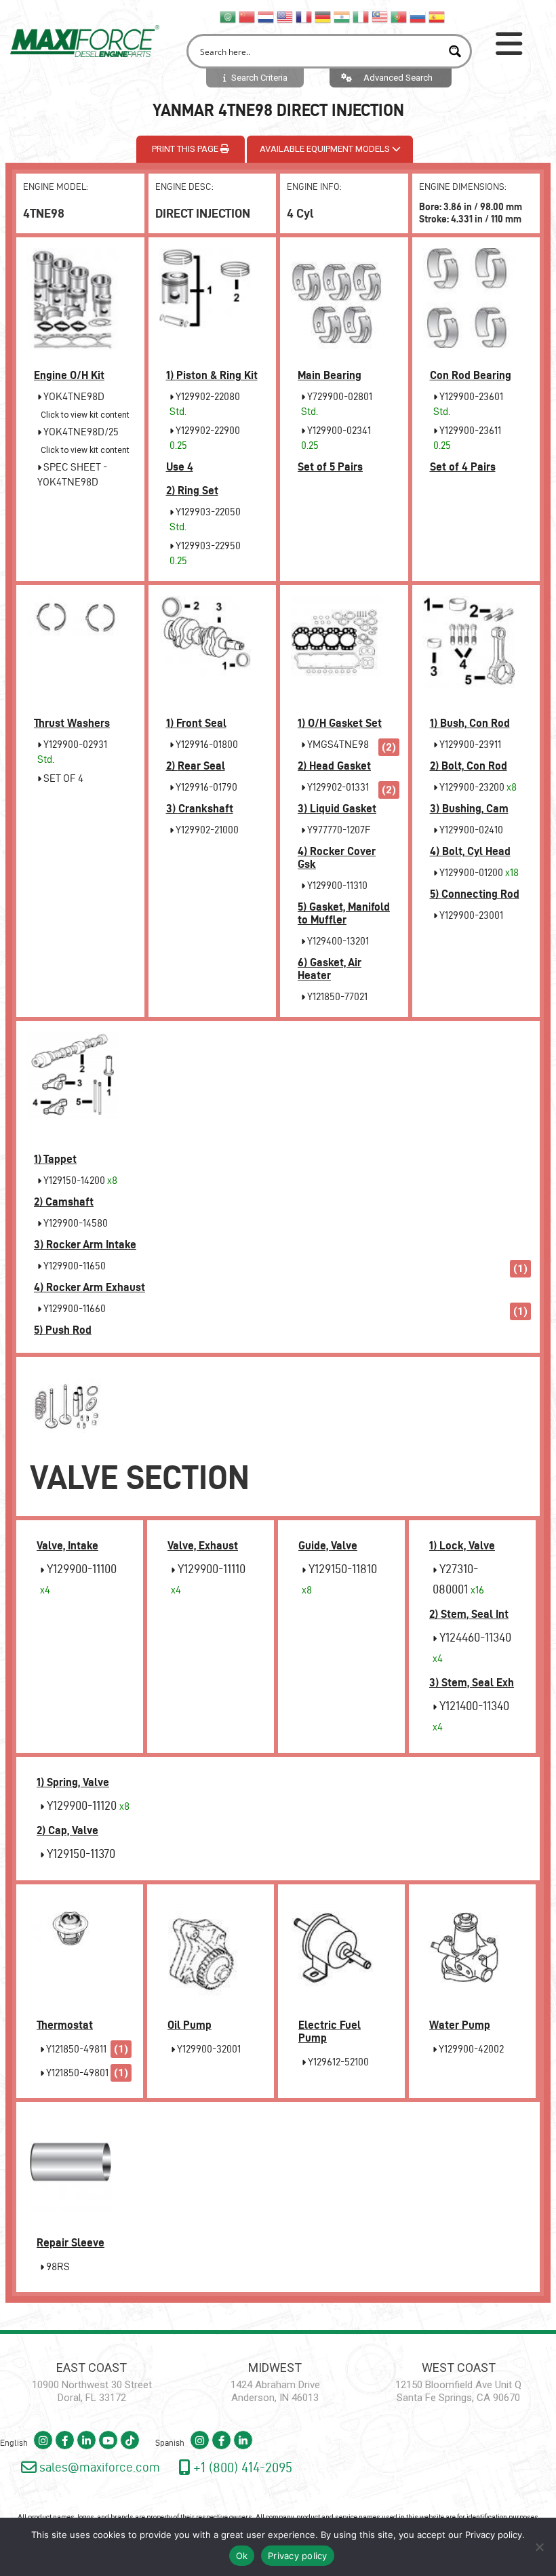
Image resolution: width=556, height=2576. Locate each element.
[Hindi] (342, 16)
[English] (285, 16)
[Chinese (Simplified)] (247, 16)
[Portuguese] (399, 16)
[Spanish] (437, 16)
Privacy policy (494, 2535)
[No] (539, 2547)
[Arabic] (229, 16)
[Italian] (361, 16)
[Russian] (418, 16)
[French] (304, 16)
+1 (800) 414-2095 (241, 2467)
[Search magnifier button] (455, 51)
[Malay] (380, 16)
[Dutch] (266, 16)
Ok (242, 2556)
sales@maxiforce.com (98, 2467)
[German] (323, 16)
